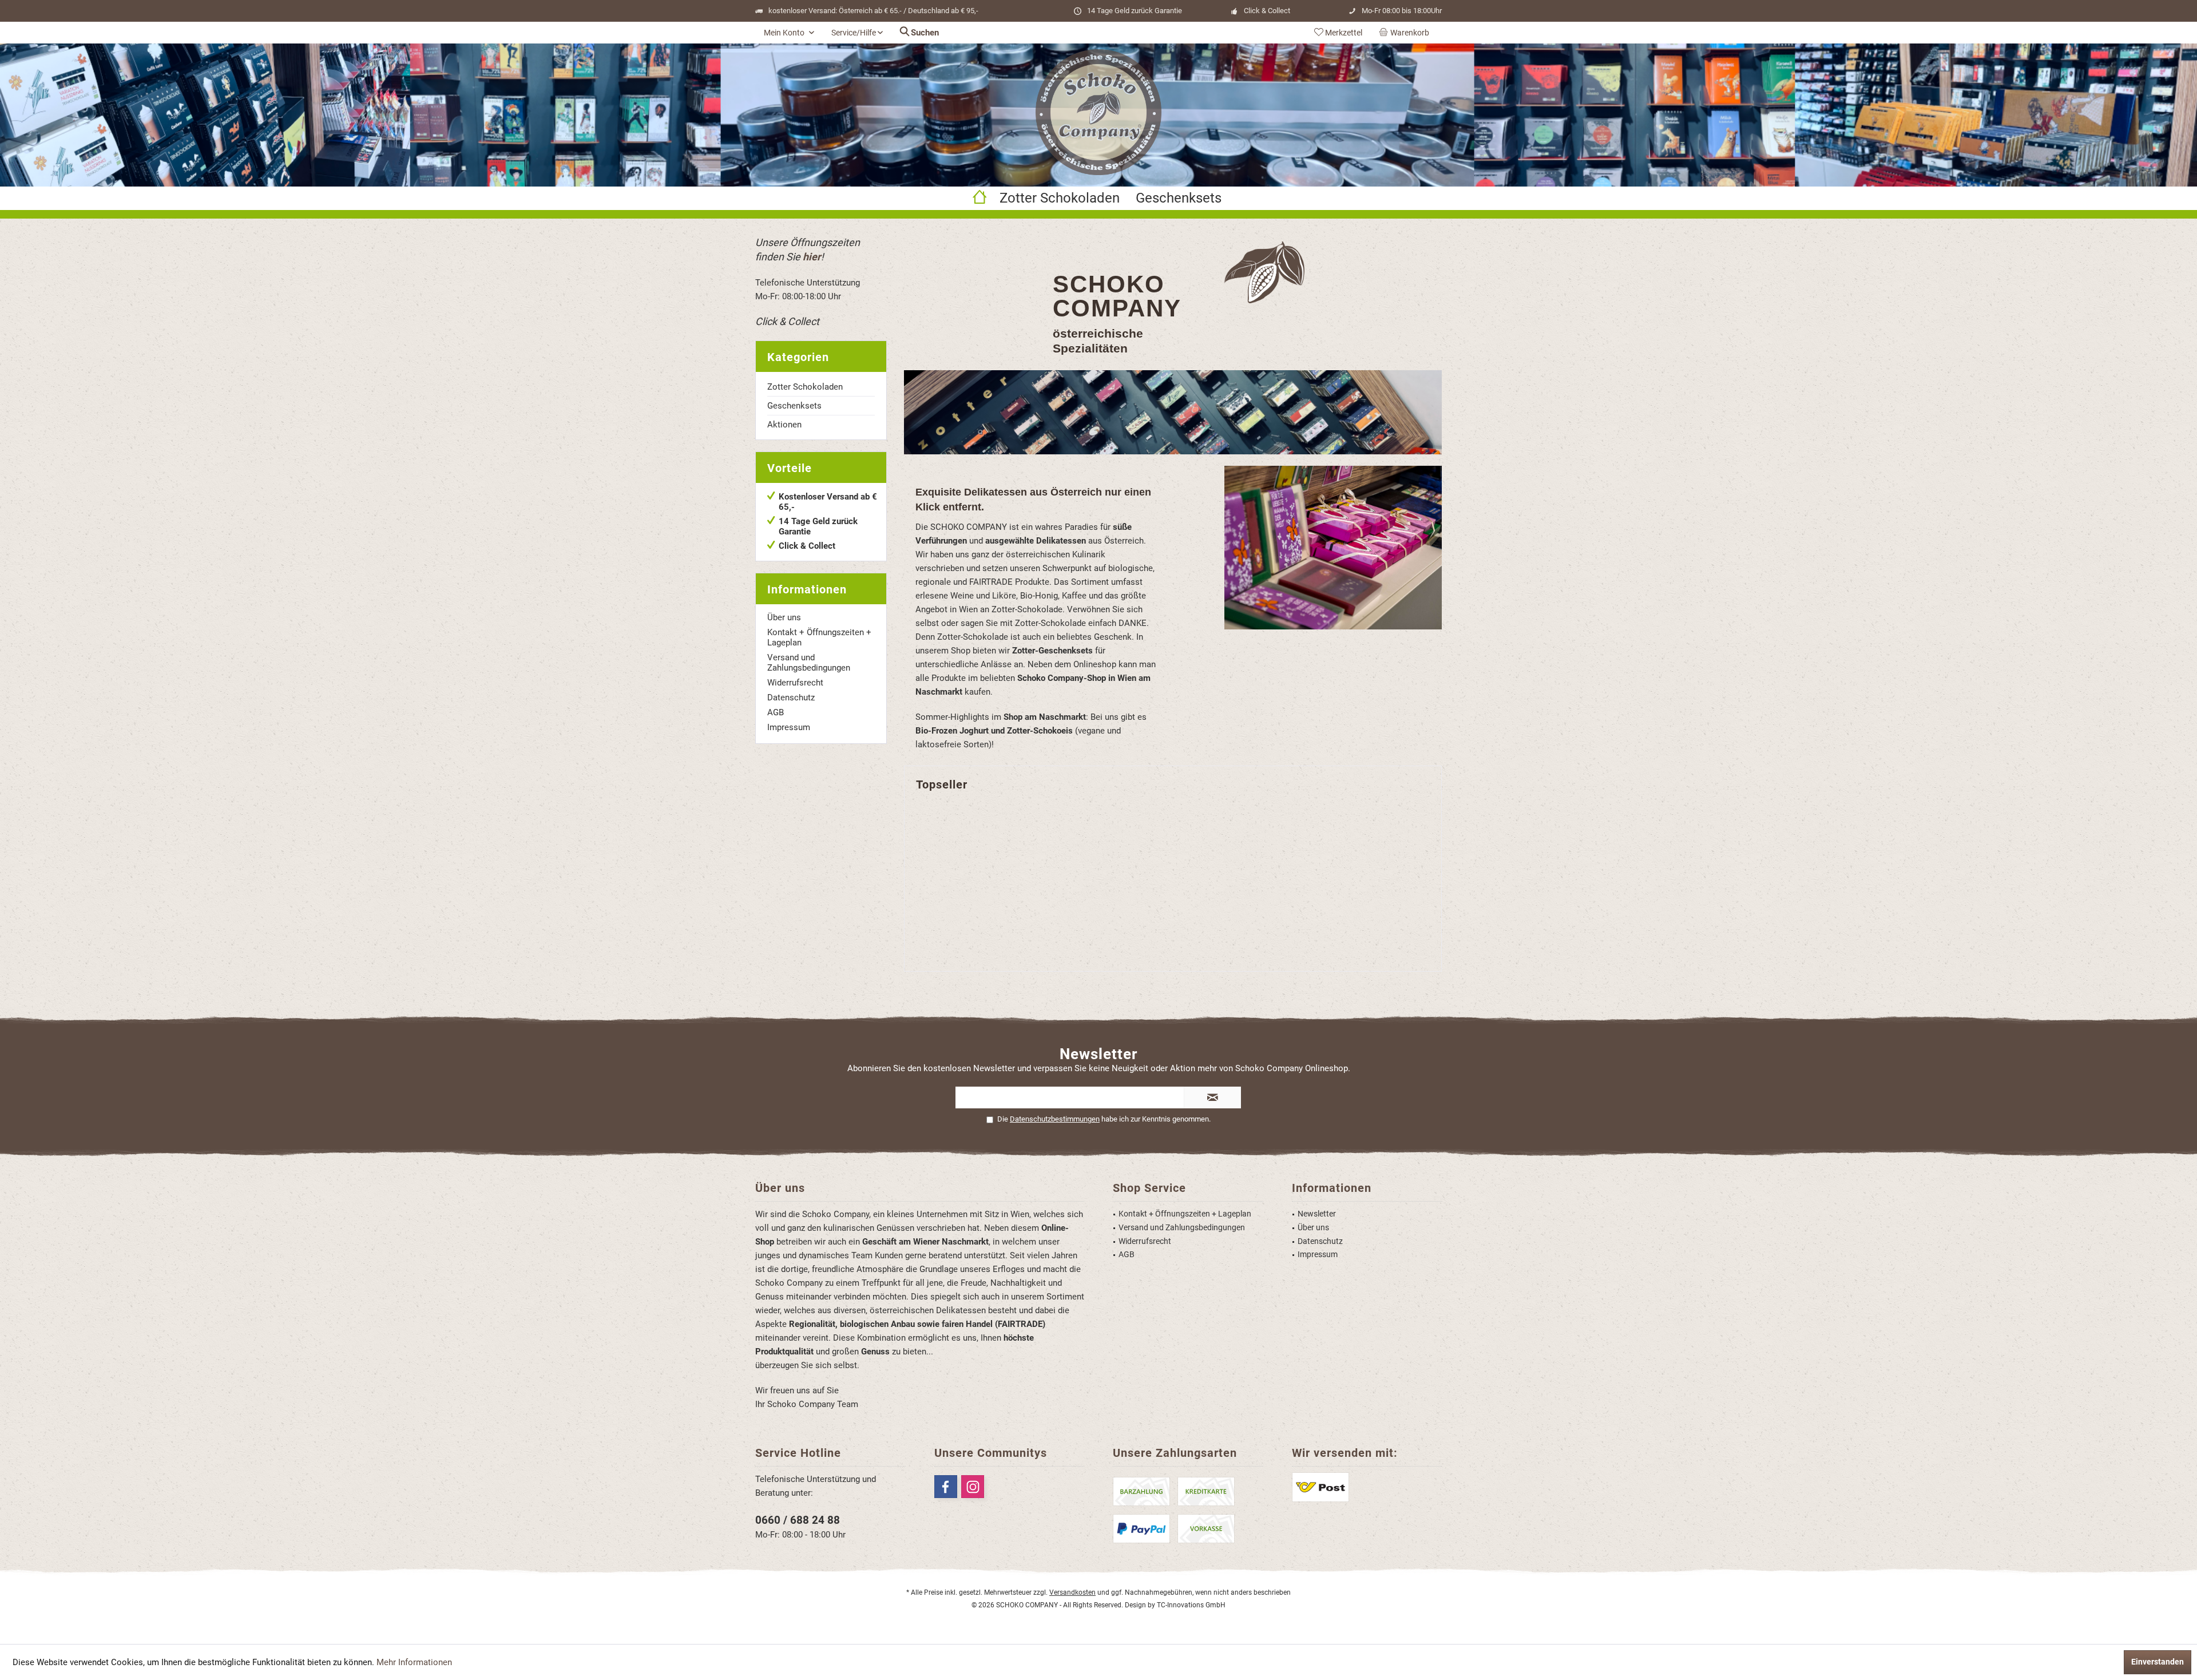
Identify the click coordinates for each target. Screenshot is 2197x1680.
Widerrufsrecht (795, 683)
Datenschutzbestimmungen (1055, 1119)
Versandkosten (1072, 1592)
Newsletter (1317, 1214)
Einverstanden (2158, 1662)
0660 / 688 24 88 (798, 1520)
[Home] (979, 198)
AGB (776, 712)
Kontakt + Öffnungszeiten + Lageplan (819, 637)
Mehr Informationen (414, 1662)
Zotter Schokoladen (805, 387)
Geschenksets (794, 406)
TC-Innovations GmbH (1191, 1605)
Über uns (784, 617)
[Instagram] (973, 1487)
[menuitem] (1406, 33)
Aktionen (784, 425)
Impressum (789, 727)
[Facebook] (946, 1487)
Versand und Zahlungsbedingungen (809, 663)
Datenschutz (791, 698)
